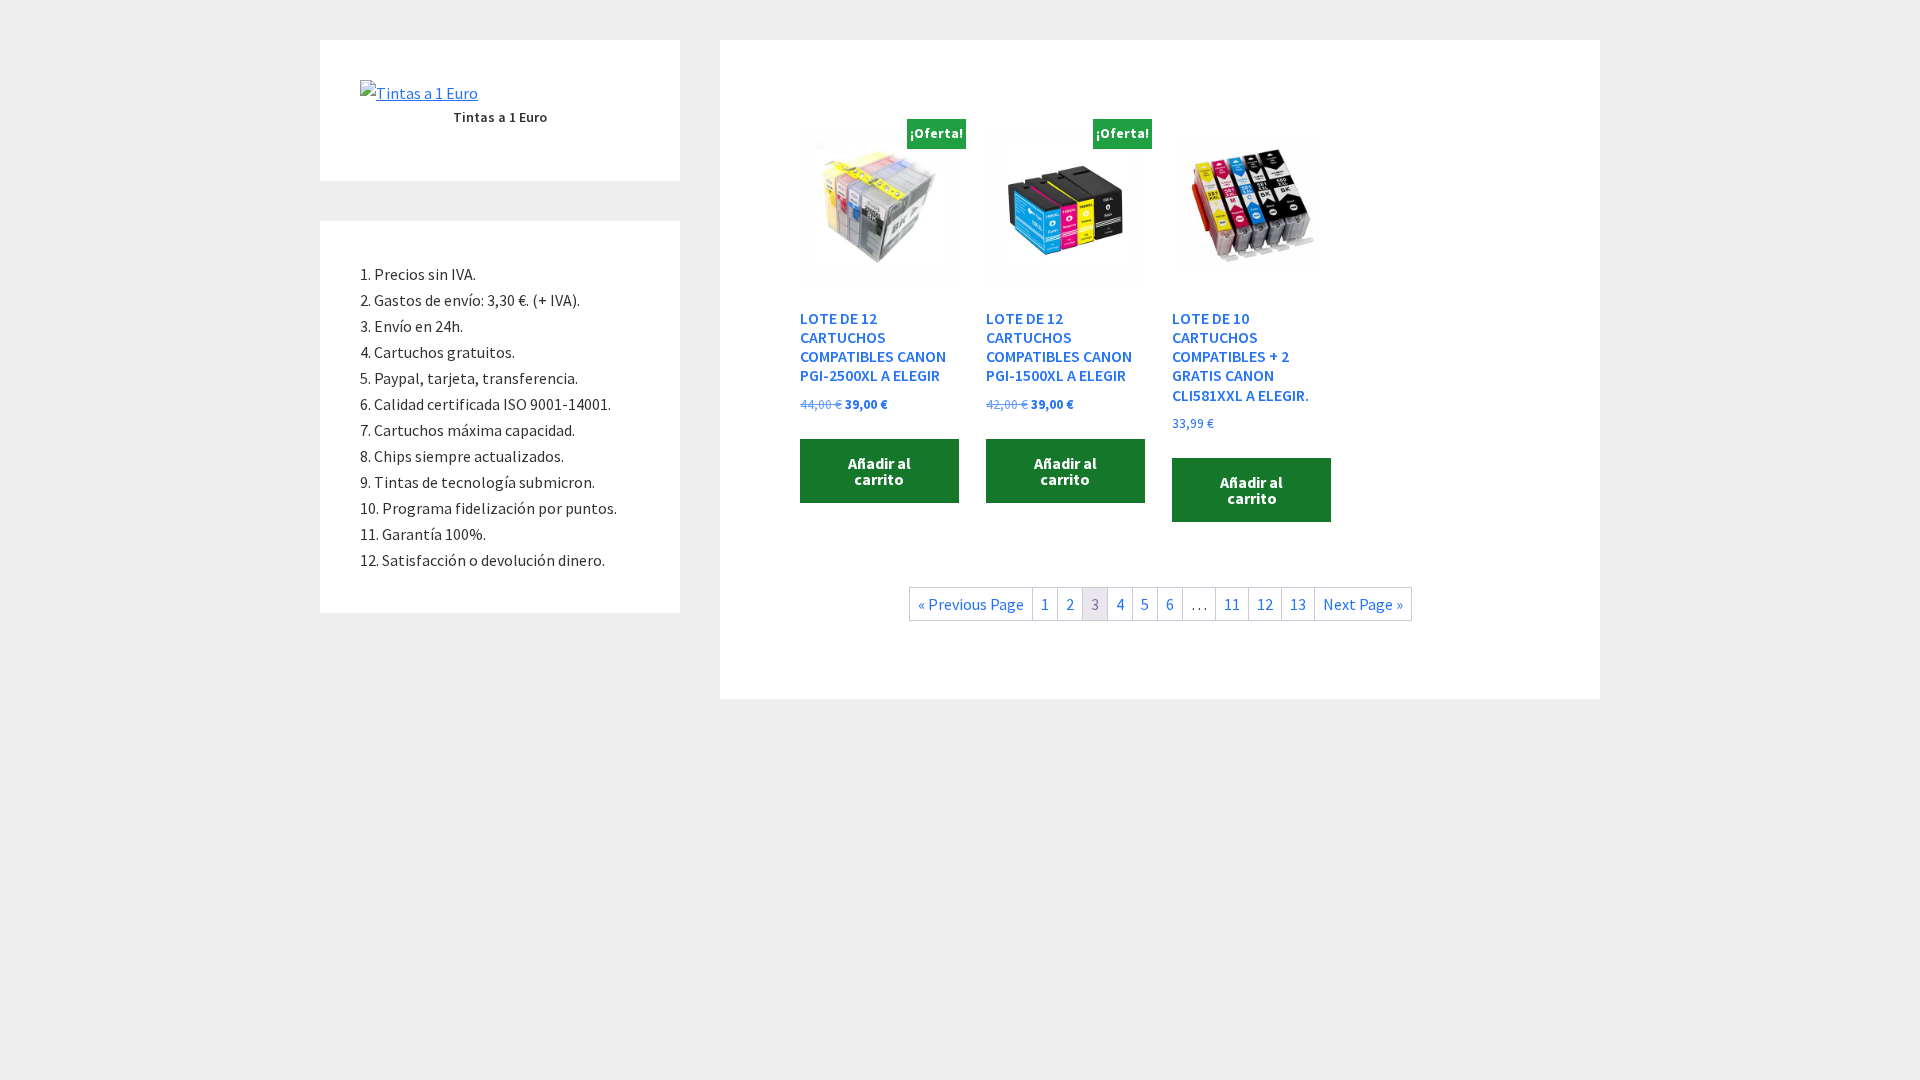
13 (1298, 604)
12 (1265, 604)
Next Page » (1363, 604)
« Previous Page (971, 604)
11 (1232, 604)
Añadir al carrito (879, 471)
